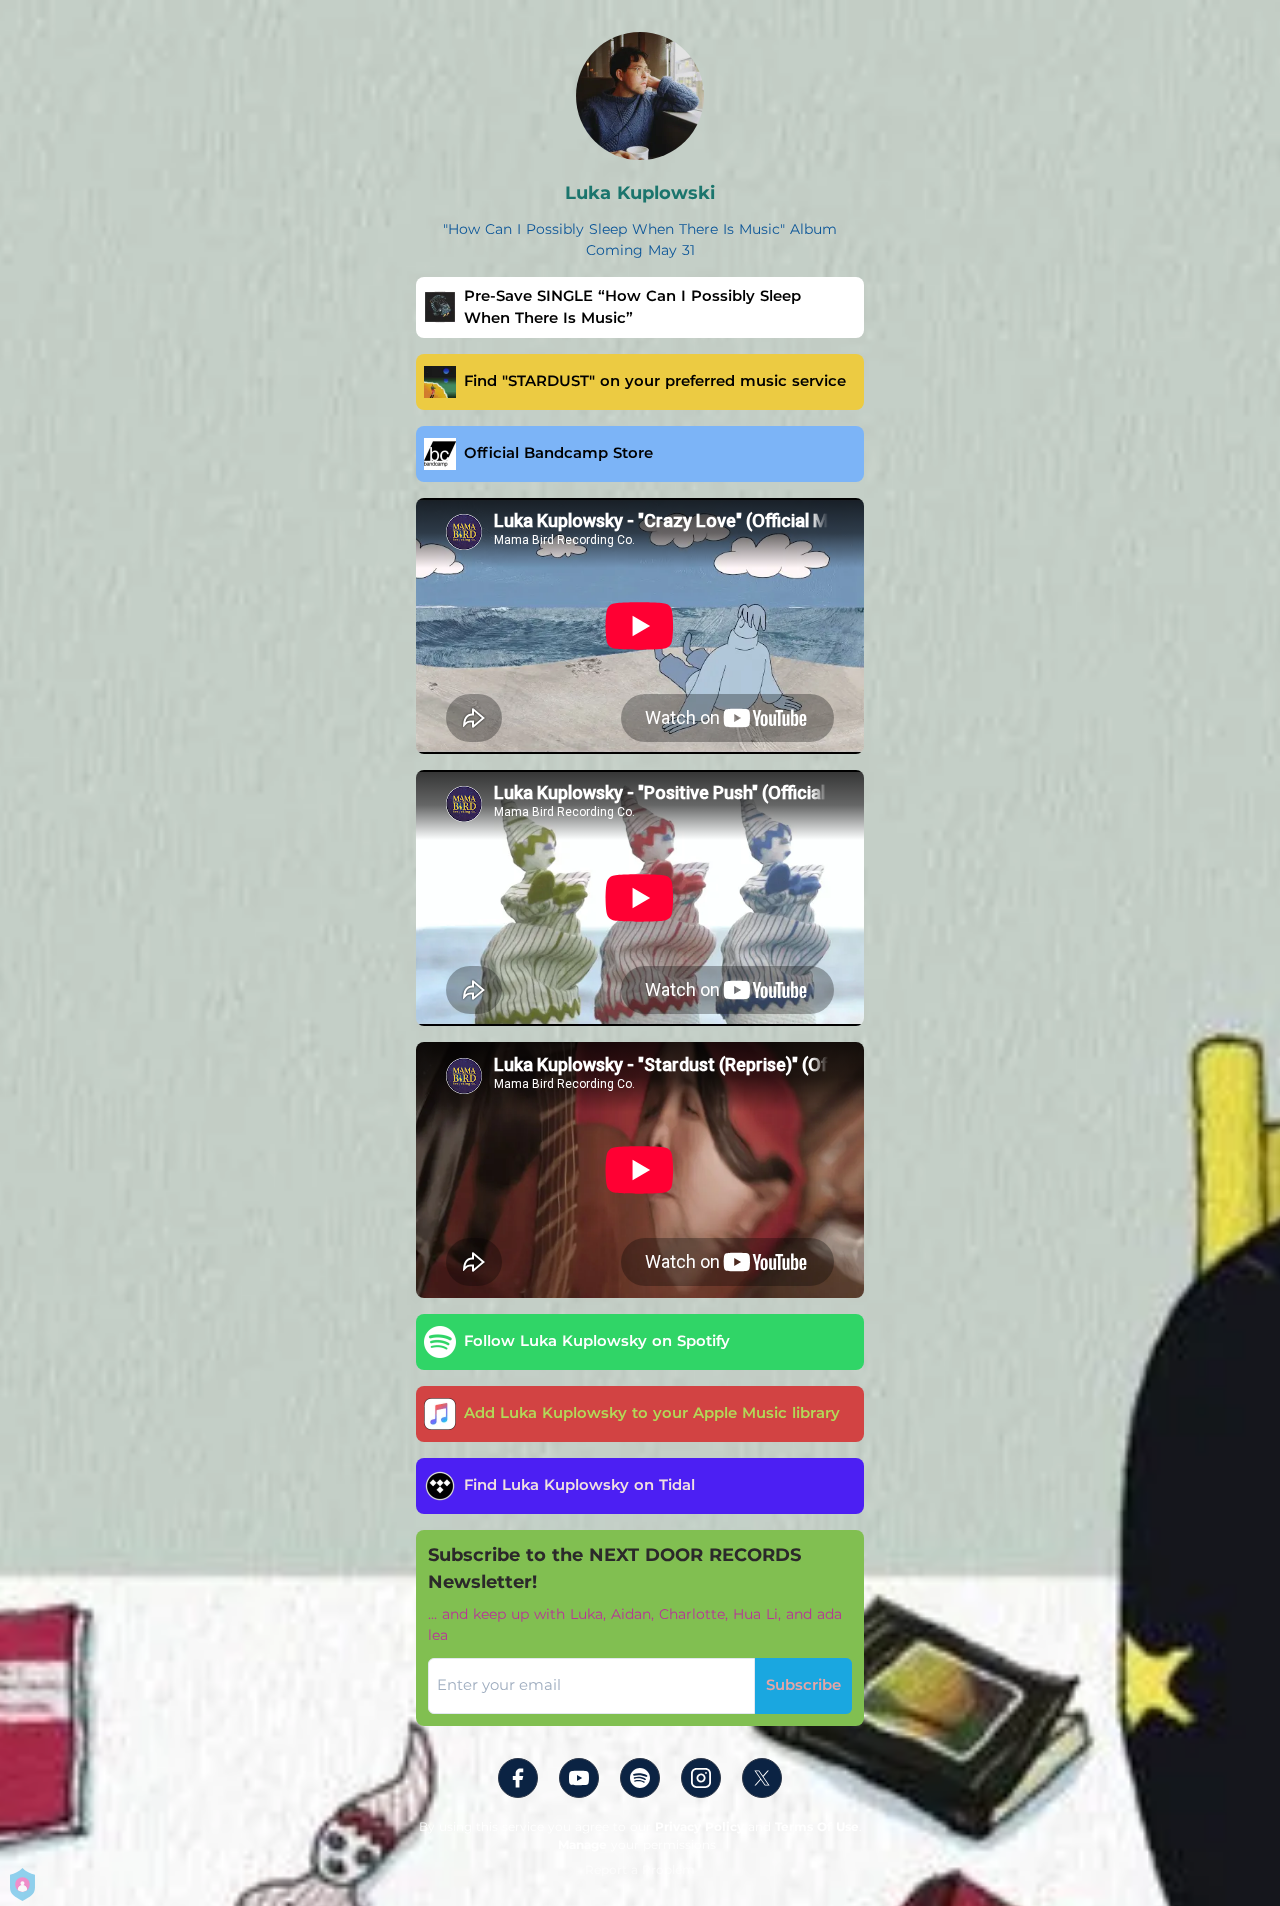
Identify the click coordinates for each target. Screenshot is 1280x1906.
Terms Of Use (817, 1826)
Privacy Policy (699, 1826)
